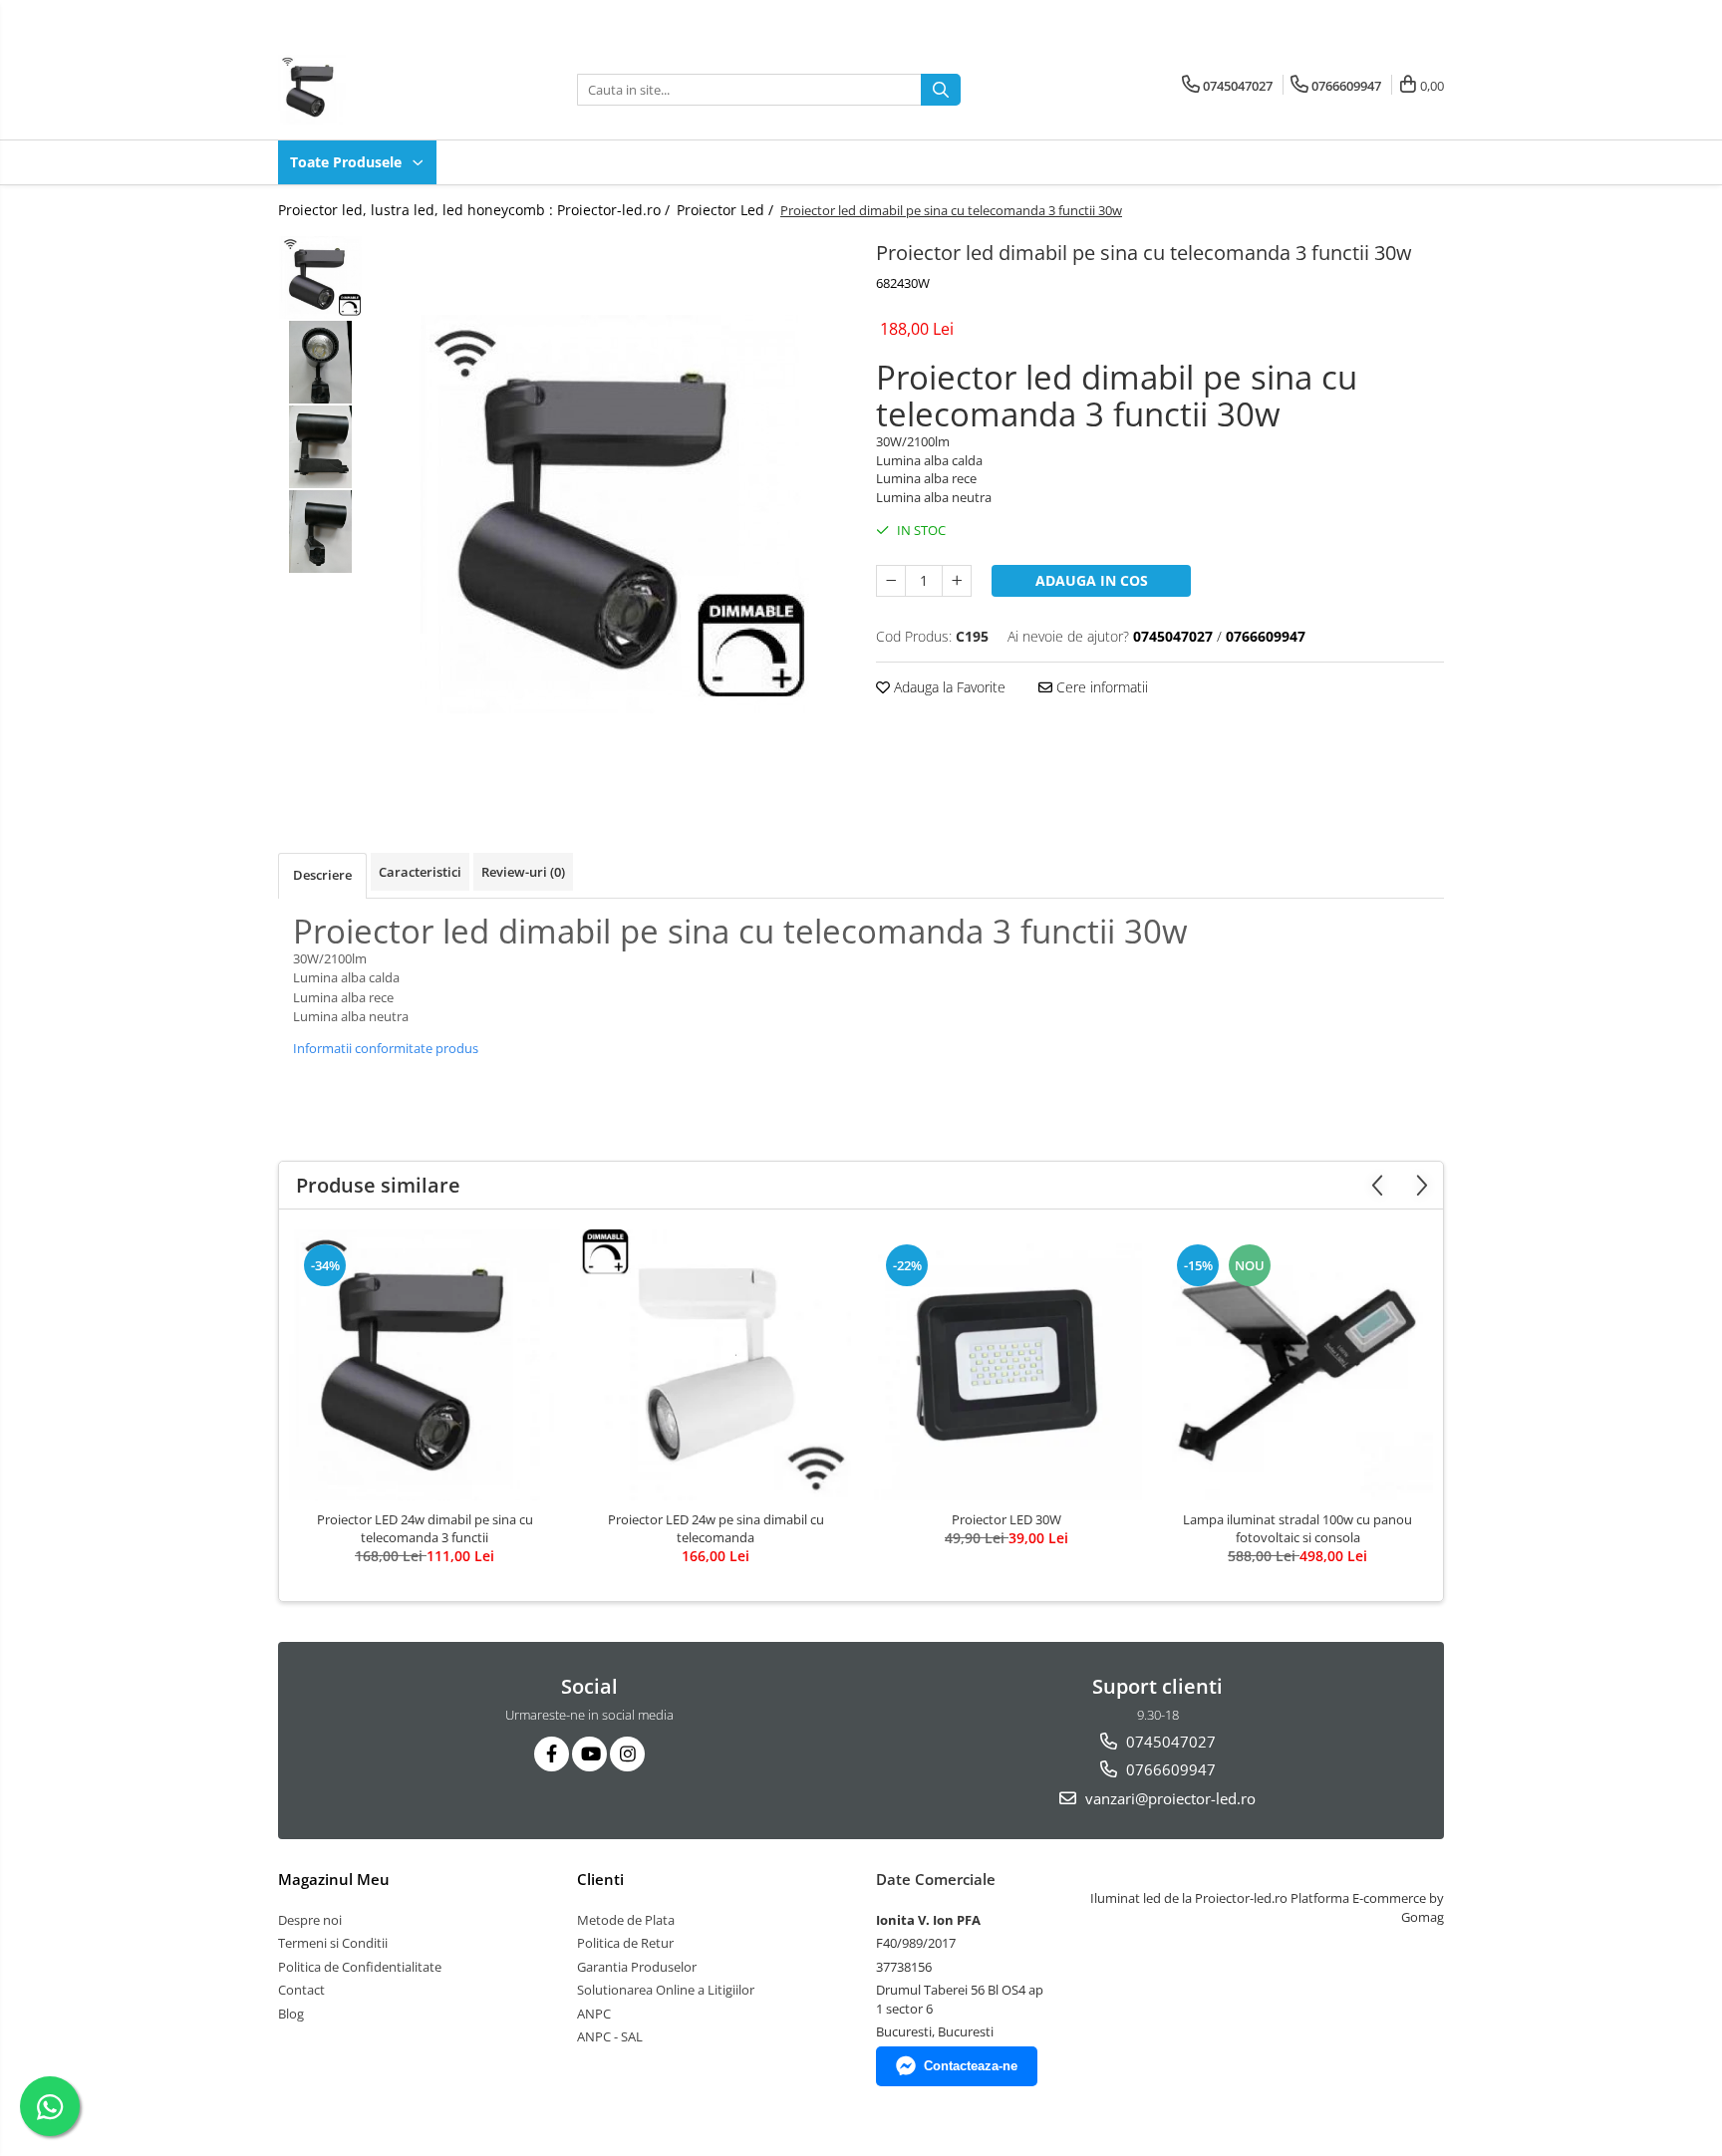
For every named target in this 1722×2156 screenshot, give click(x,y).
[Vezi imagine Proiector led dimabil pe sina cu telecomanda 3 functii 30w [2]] (320, 447)
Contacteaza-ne (971, 2066)
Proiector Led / (727, 210)
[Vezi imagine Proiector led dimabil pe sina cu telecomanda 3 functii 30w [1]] (320, 362)
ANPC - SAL (610, 2036)
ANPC (594, 2014)
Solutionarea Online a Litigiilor (666, 1990)
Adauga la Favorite (948, 687)
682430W (903, 283)
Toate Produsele (348, 162)
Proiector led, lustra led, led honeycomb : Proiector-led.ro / (476, 210)
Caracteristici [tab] (420, 872)
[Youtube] (589, 1754)
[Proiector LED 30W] (1006, 1365)
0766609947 (1169, 1769)
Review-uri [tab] (523, 872)
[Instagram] (627, 1754)
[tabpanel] (609, 514)
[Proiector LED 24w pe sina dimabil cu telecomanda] (716, 1365)
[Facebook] (552, 1754)
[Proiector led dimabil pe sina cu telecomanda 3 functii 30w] (609, 514)
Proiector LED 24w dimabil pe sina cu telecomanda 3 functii (425, 1528)
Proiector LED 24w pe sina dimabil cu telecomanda (716, 1528)
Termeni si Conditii (333, 1943)
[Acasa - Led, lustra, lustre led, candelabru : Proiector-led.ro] (378, 90)
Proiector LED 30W (1006, 1519)
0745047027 (1169, 1742)
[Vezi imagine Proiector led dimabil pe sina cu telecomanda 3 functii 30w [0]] (320, 277)
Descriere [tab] (322, 875)
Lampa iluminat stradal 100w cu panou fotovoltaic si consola (1297, 1528)
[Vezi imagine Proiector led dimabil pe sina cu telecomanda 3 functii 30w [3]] (320, 532)
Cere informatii (1100, 687)
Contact (301, 1990)
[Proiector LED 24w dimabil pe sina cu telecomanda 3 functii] (425, 1365)
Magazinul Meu (334, 1879)
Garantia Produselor (637, 1967)
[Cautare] (941, 90)
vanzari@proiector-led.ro (1168, 1798)
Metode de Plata (626, 1920)
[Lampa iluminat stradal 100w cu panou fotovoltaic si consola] (1297, 1365)
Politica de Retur (625, 1943)
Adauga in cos (1092, 580)
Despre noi (310, 1920)
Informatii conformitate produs (386, 1048)
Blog (291, 2014)
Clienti (600, 1879)
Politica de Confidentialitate (360, 1967)
